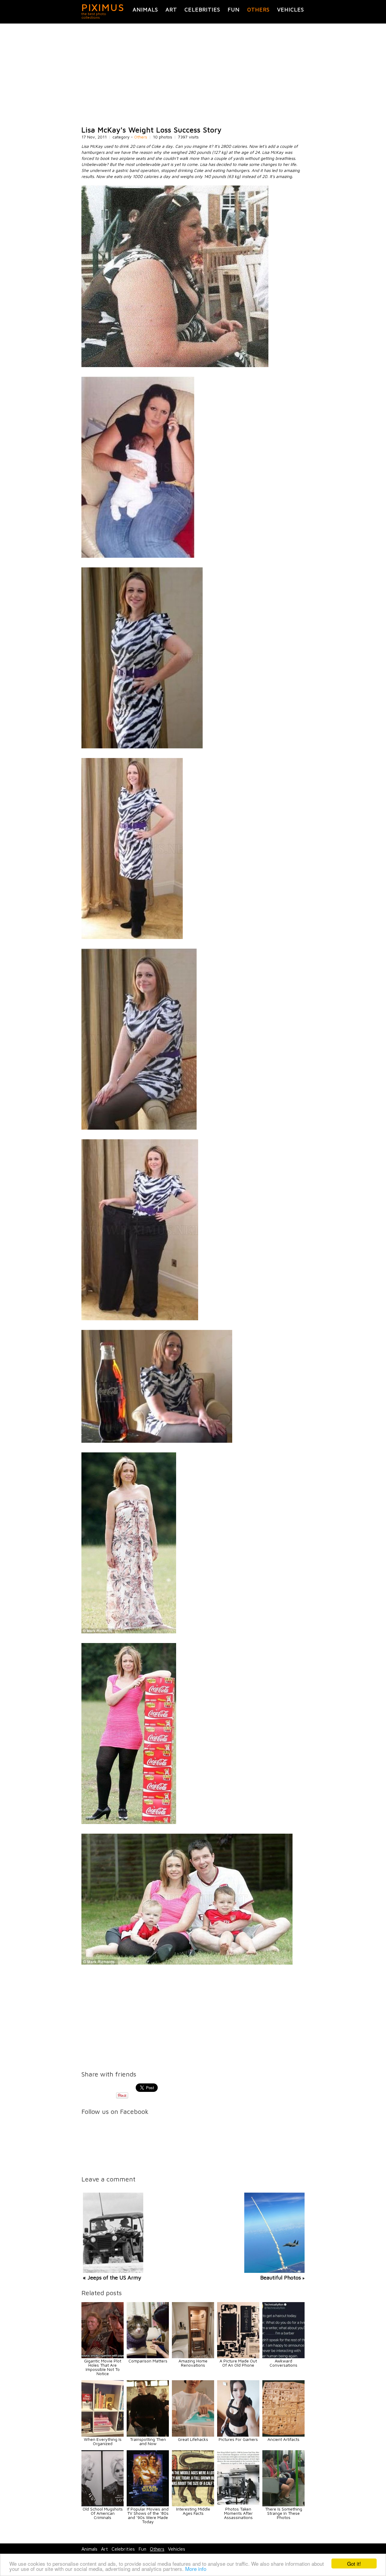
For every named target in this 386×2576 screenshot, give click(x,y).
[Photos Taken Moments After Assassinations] (238, 2505)
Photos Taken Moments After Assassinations (238, 2513)
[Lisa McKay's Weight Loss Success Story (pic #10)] (187, 1963)
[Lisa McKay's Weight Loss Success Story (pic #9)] (129, 1822)
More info (196, 2569)
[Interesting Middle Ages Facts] (193, 2505)
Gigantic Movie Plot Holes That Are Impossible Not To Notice (103, 2367)
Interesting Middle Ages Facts (193, 2511)
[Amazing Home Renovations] (193, 2357)
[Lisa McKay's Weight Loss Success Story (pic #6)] (140, 1319)
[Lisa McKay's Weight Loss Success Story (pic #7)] (157, 1441)
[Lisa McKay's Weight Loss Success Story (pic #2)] (138, 556)
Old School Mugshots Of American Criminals (103, 2513)
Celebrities (202, 10)
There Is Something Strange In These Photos (284, 2513)
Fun (234, 10)
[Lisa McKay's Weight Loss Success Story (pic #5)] (139, 1128)
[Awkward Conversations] (283, 2357)
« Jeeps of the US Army (112, 2278)
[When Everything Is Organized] (103, 2435)
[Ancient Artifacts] (283, 2435)
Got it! (354, 2563)
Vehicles (291, 10)
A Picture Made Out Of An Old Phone (238, 2363)
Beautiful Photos (281, 2278)
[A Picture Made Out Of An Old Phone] (238, 2357)
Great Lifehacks (193, 2439)
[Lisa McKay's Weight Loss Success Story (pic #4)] (132, 937)
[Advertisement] (193, 75)
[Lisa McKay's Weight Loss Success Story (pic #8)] (129, 1632)
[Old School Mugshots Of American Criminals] (103, 2505)
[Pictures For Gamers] (238, 2435)
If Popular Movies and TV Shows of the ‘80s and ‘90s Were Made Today (148, 2515)
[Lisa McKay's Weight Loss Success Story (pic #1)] (175, 365)
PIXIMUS (103, 7)
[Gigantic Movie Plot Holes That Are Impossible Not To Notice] (103, 2357)
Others (258, 10)
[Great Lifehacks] (193, 2435)
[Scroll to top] (344, 2549)
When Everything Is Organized (103, 2441)
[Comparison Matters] (148, 2357)
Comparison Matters (148, 2361)
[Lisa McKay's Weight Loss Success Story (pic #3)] (142, 747)
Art (171, 10)
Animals (145, 10)
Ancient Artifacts (283, 2439)
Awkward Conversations (283, 2363)
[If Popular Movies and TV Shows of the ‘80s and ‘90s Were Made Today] (148, 2505)
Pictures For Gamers (238, 2439)
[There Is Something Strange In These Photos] (283, 2505)
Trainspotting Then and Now (148, 2441)
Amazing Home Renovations (193, 2363)
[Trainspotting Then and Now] (148, 2435)
